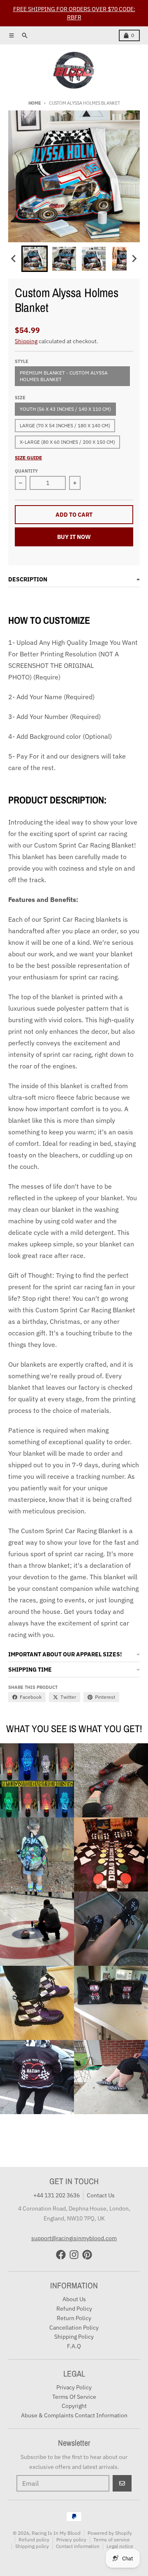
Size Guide (28, 458)
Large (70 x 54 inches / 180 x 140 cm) (65, 425)
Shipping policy (32, 2546)
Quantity (26, 471)
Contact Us (101, 2195)
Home (35, 103)
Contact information (78, 2546)
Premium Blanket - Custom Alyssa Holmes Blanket (64, 376)
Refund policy (34, 2540)
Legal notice (120, 2546)
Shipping (26, 341)
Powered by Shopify (110, 2533)
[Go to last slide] (14, 259)
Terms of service (112, 2540)
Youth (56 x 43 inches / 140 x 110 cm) (65, 409)
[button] (35, 259)
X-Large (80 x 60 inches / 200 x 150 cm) (67, 442)
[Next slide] (134, 259)
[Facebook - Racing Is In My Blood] (61, 2255)
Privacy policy (71, 2540)
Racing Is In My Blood (56, 2533)
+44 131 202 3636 (57, 2195)
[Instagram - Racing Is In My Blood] (74, 2255)
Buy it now (74, 537)
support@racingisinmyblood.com (74, 2238)
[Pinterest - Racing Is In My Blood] (87, 2255)
